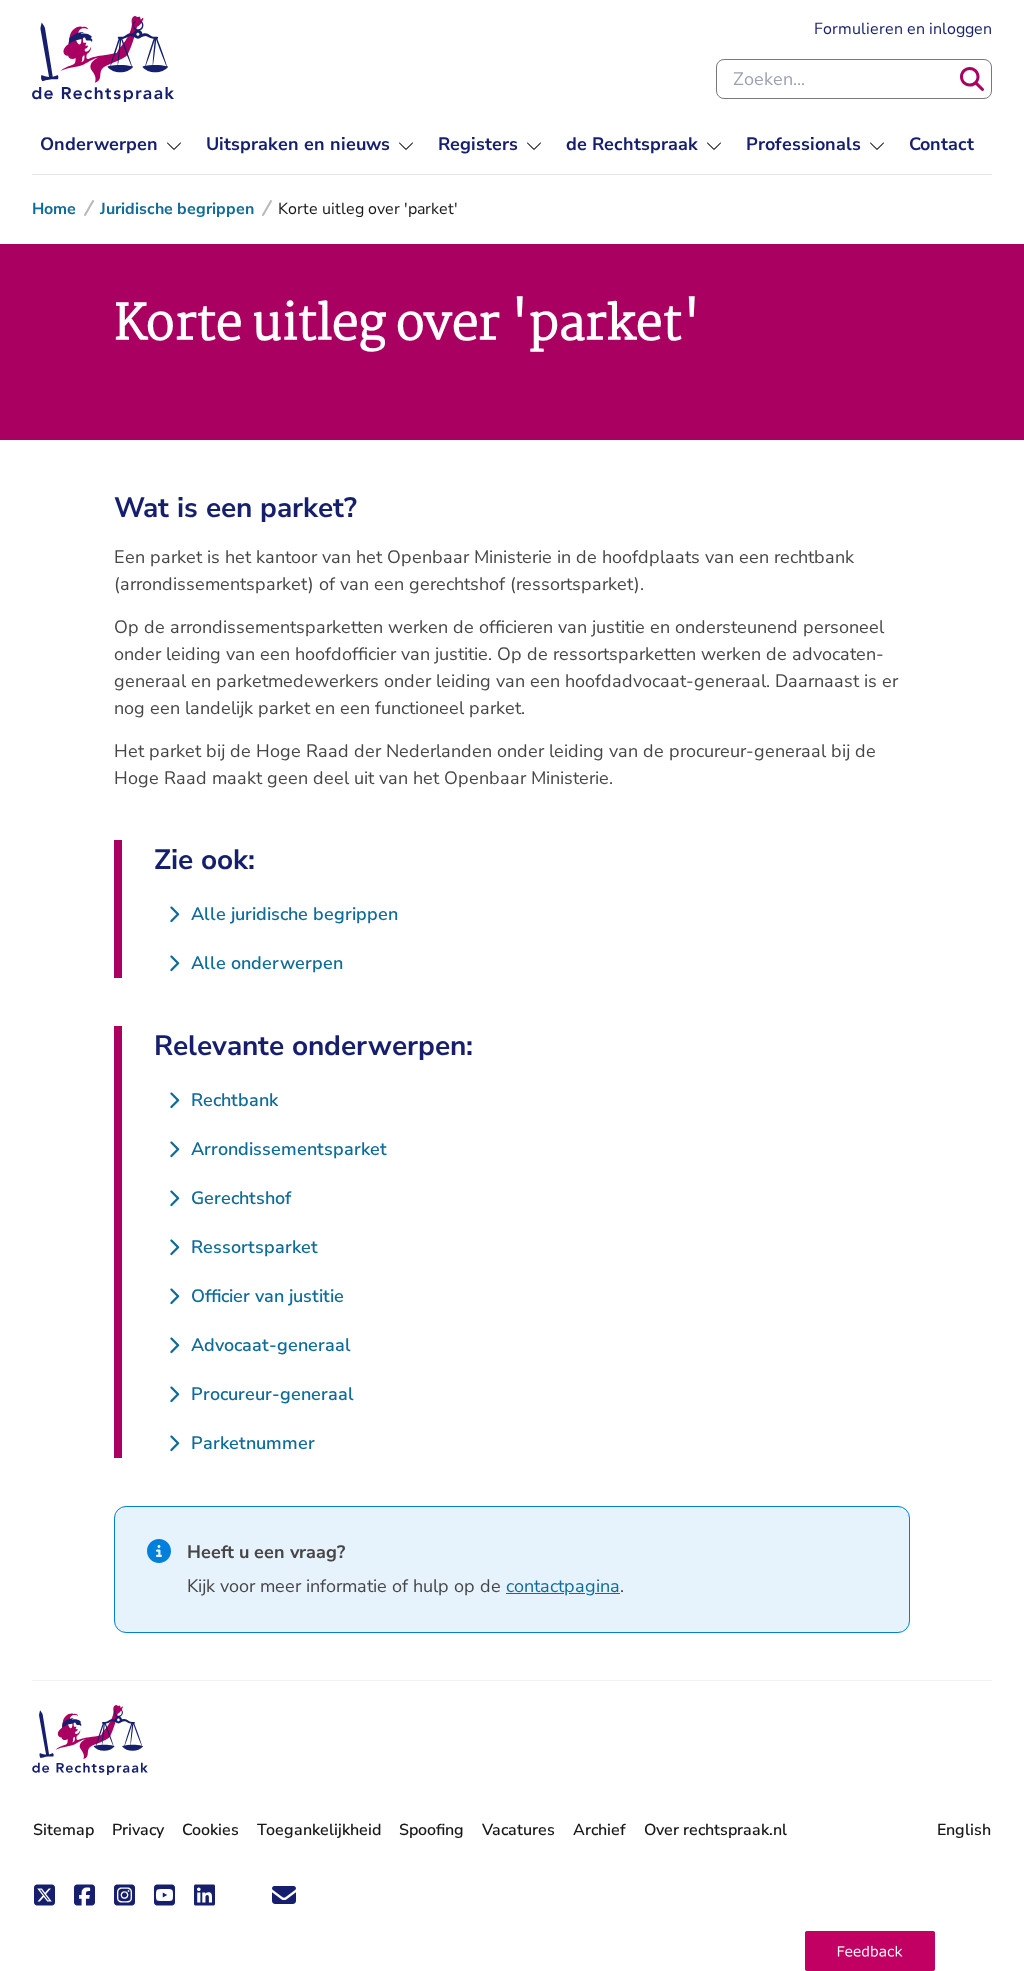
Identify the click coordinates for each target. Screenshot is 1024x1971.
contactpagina (563, 1586)
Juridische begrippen (177, 209)
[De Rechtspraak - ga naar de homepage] (103, 59)
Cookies (210, 1830)
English (964, 1830)
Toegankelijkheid (319, 1830)
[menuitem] (111, 144)
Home (54, 209)
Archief (599, 1830)
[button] (870, 1951)
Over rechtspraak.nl (715, 1830)
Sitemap (63, 1830)
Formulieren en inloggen (903, 28)
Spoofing (431, 1830)
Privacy (138, 1830)
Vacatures (518, 1830)
